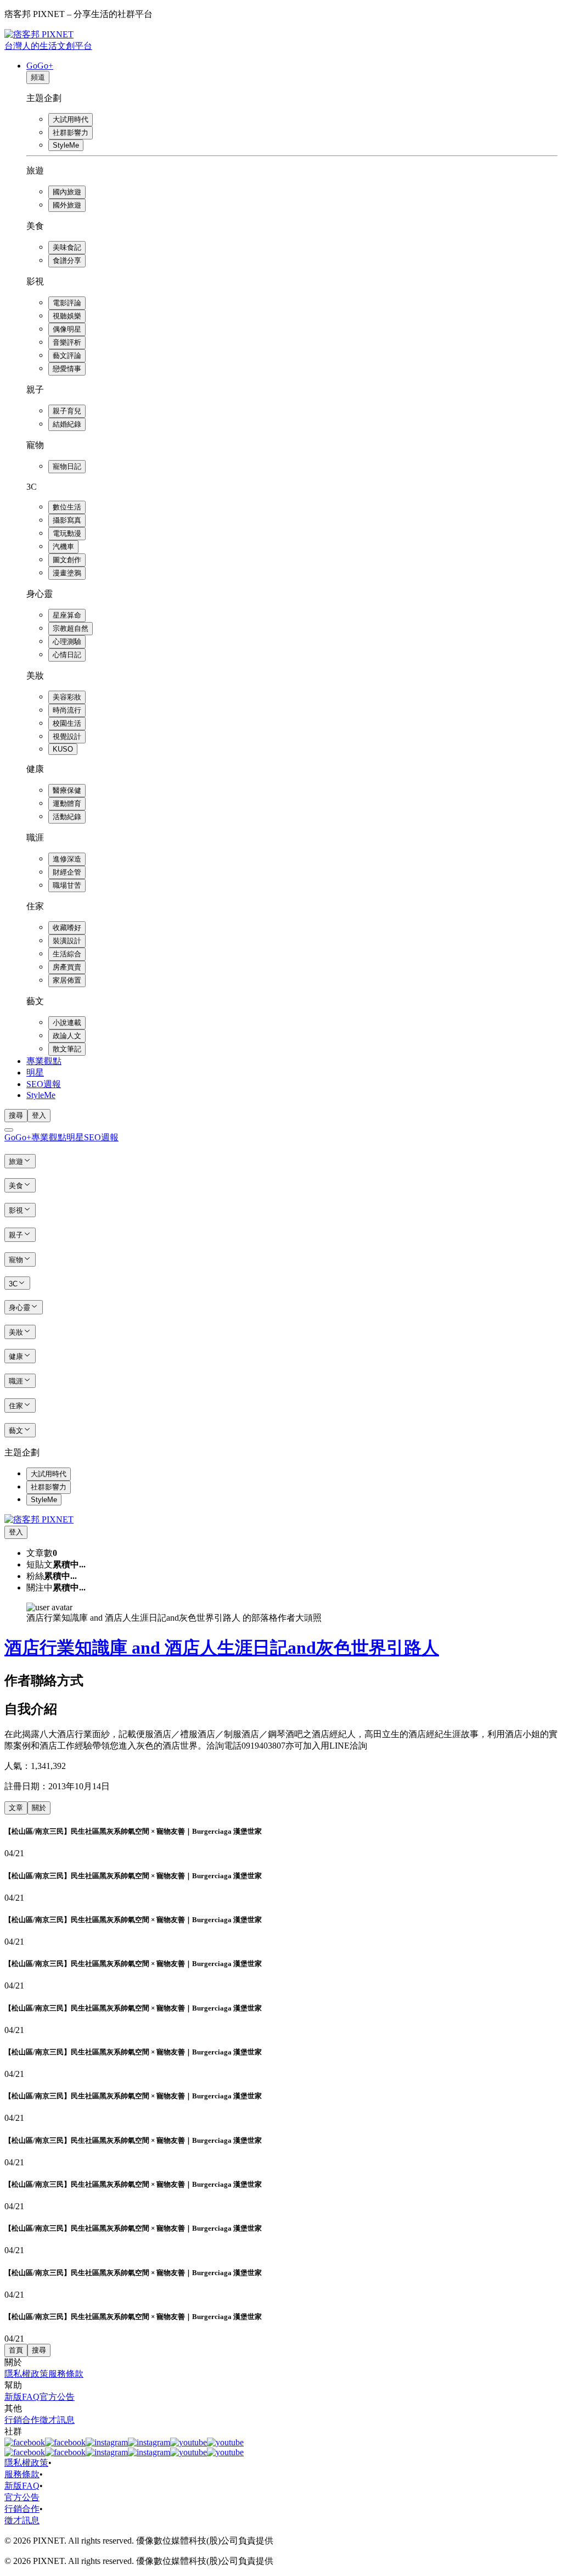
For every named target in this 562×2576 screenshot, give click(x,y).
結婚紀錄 (67, 424)
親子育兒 (67, 411)
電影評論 (67, 303)
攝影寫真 (67, 520)
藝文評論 (67, 355)
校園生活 (67, 723)
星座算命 (67, 615)
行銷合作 (22, 2420)
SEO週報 (44, 1084)
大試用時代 (71, 119)
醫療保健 (67, 790)
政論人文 (67, 1036)
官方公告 (57, 2397)
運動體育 (67, 803)
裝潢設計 (67, 941)
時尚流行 (67, 710)
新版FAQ (22, 2397)
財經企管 (67, 872)
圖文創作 (67, 560)
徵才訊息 (57, 2420)
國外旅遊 (67, 205)
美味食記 (67, 247)
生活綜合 (67, 954)
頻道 (38, 77)
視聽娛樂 (67, 316)
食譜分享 (67, 261)
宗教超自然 (71, 628)
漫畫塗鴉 (67, 573)
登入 (39, 1115)
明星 (35, 1073)
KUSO (63, 749)
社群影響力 (71, 133)
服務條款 (66, 2374)
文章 (16, 1808)
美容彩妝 (67, 697)
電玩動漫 (67, 533)
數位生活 (67, 507)
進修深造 (67, 859)
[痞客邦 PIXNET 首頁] (39, 1519)
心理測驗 (67, 642)
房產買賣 (67, 967)
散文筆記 (67, 1049)
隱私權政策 (26, 2374)
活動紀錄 (67, 817)
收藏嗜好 (67, 928)
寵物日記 (67, 466)
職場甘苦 (67, 885)
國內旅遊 (67, 192)
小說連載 (67, 1023)
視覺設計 (67, 737)
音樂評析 (67, 342)
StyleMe (66, 145)
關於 (39, 1808)
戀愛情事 (67, 369)
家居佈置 (67, 980)
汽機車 (63, 547)
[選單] (9, 1130)
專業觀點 (44, 1061)
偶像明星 (67, 329)
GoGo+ (40, 66)
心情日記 (67, 655)
